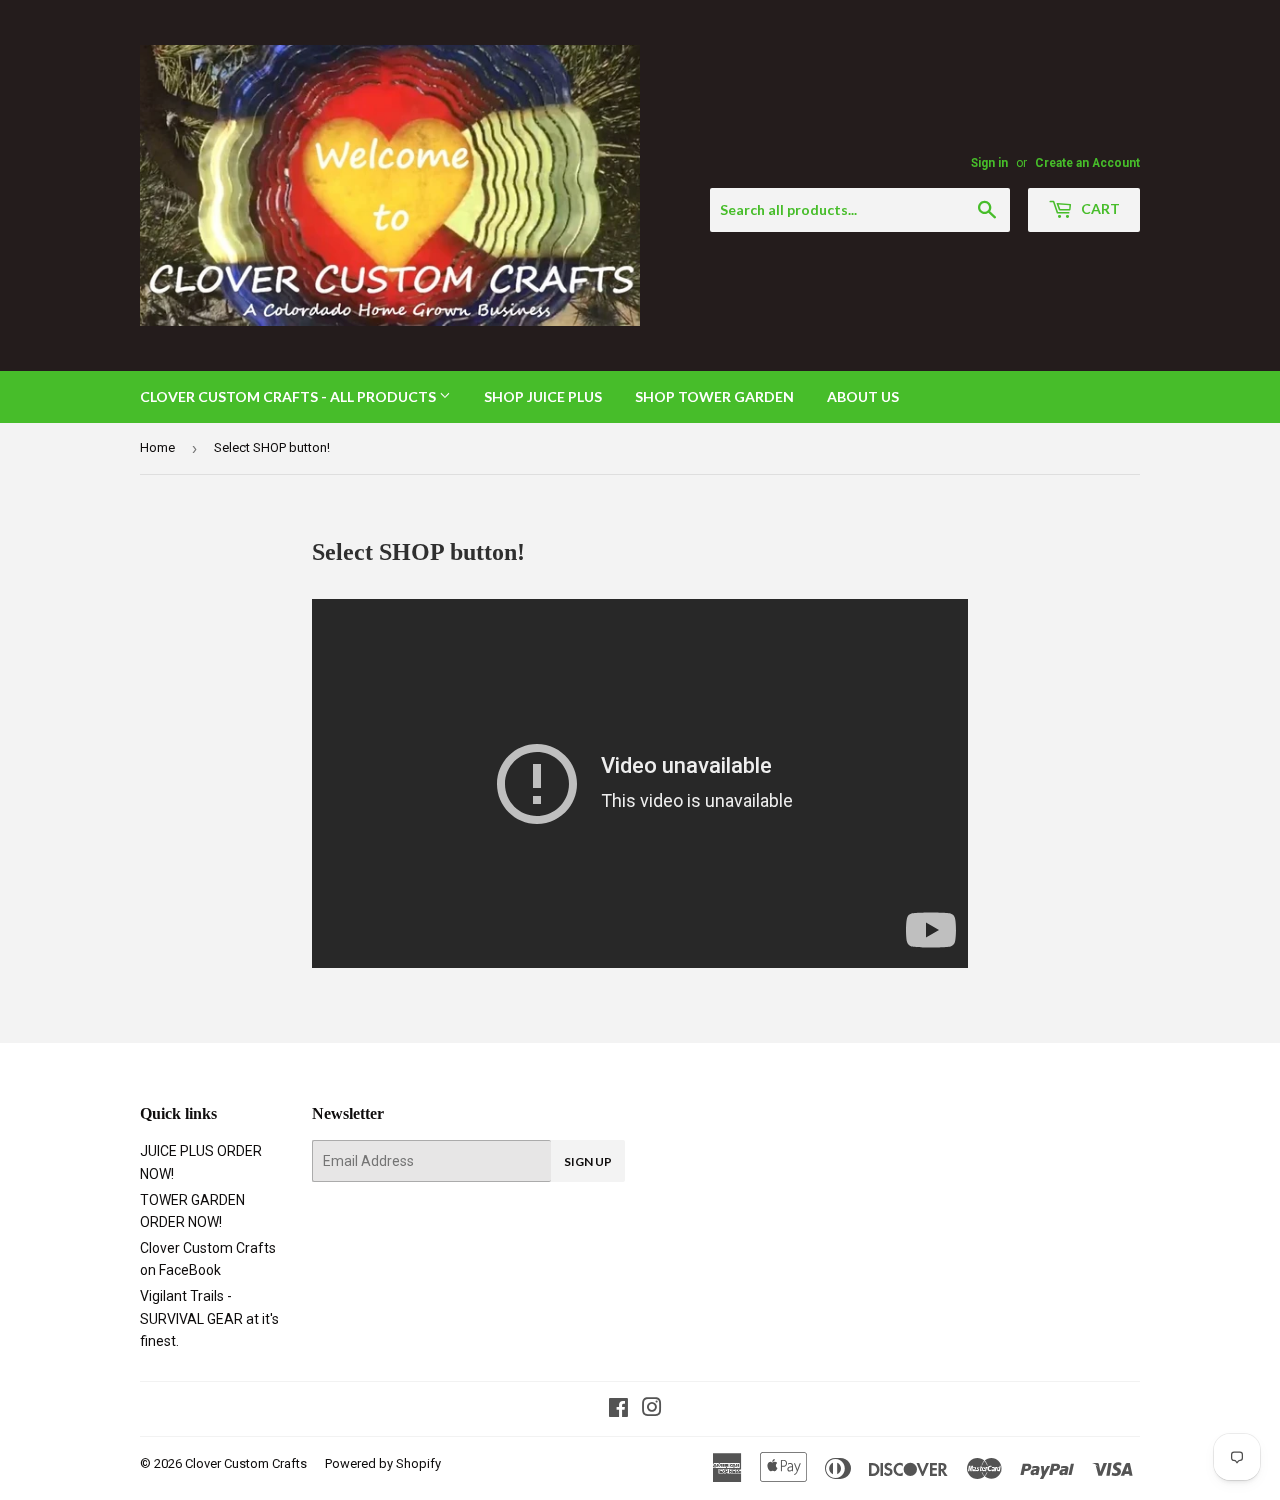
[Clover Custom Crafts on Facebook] (618, 1410)
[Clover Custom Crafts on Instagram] (652, 1410)
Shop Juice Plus (543, 396)
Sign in (989, 163)
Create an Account (1087, 163)
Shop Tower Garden (714, 396)
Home (157, 447)
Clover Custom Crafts (246, 1463)
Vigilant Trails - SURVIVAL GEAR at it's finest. (209, 1318)
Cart (1099, 208)
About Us (863, 396)
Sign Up (588, 1161)
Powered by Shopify (383, 1463)
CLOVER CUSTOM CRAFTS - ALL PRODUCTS (289, 396)
